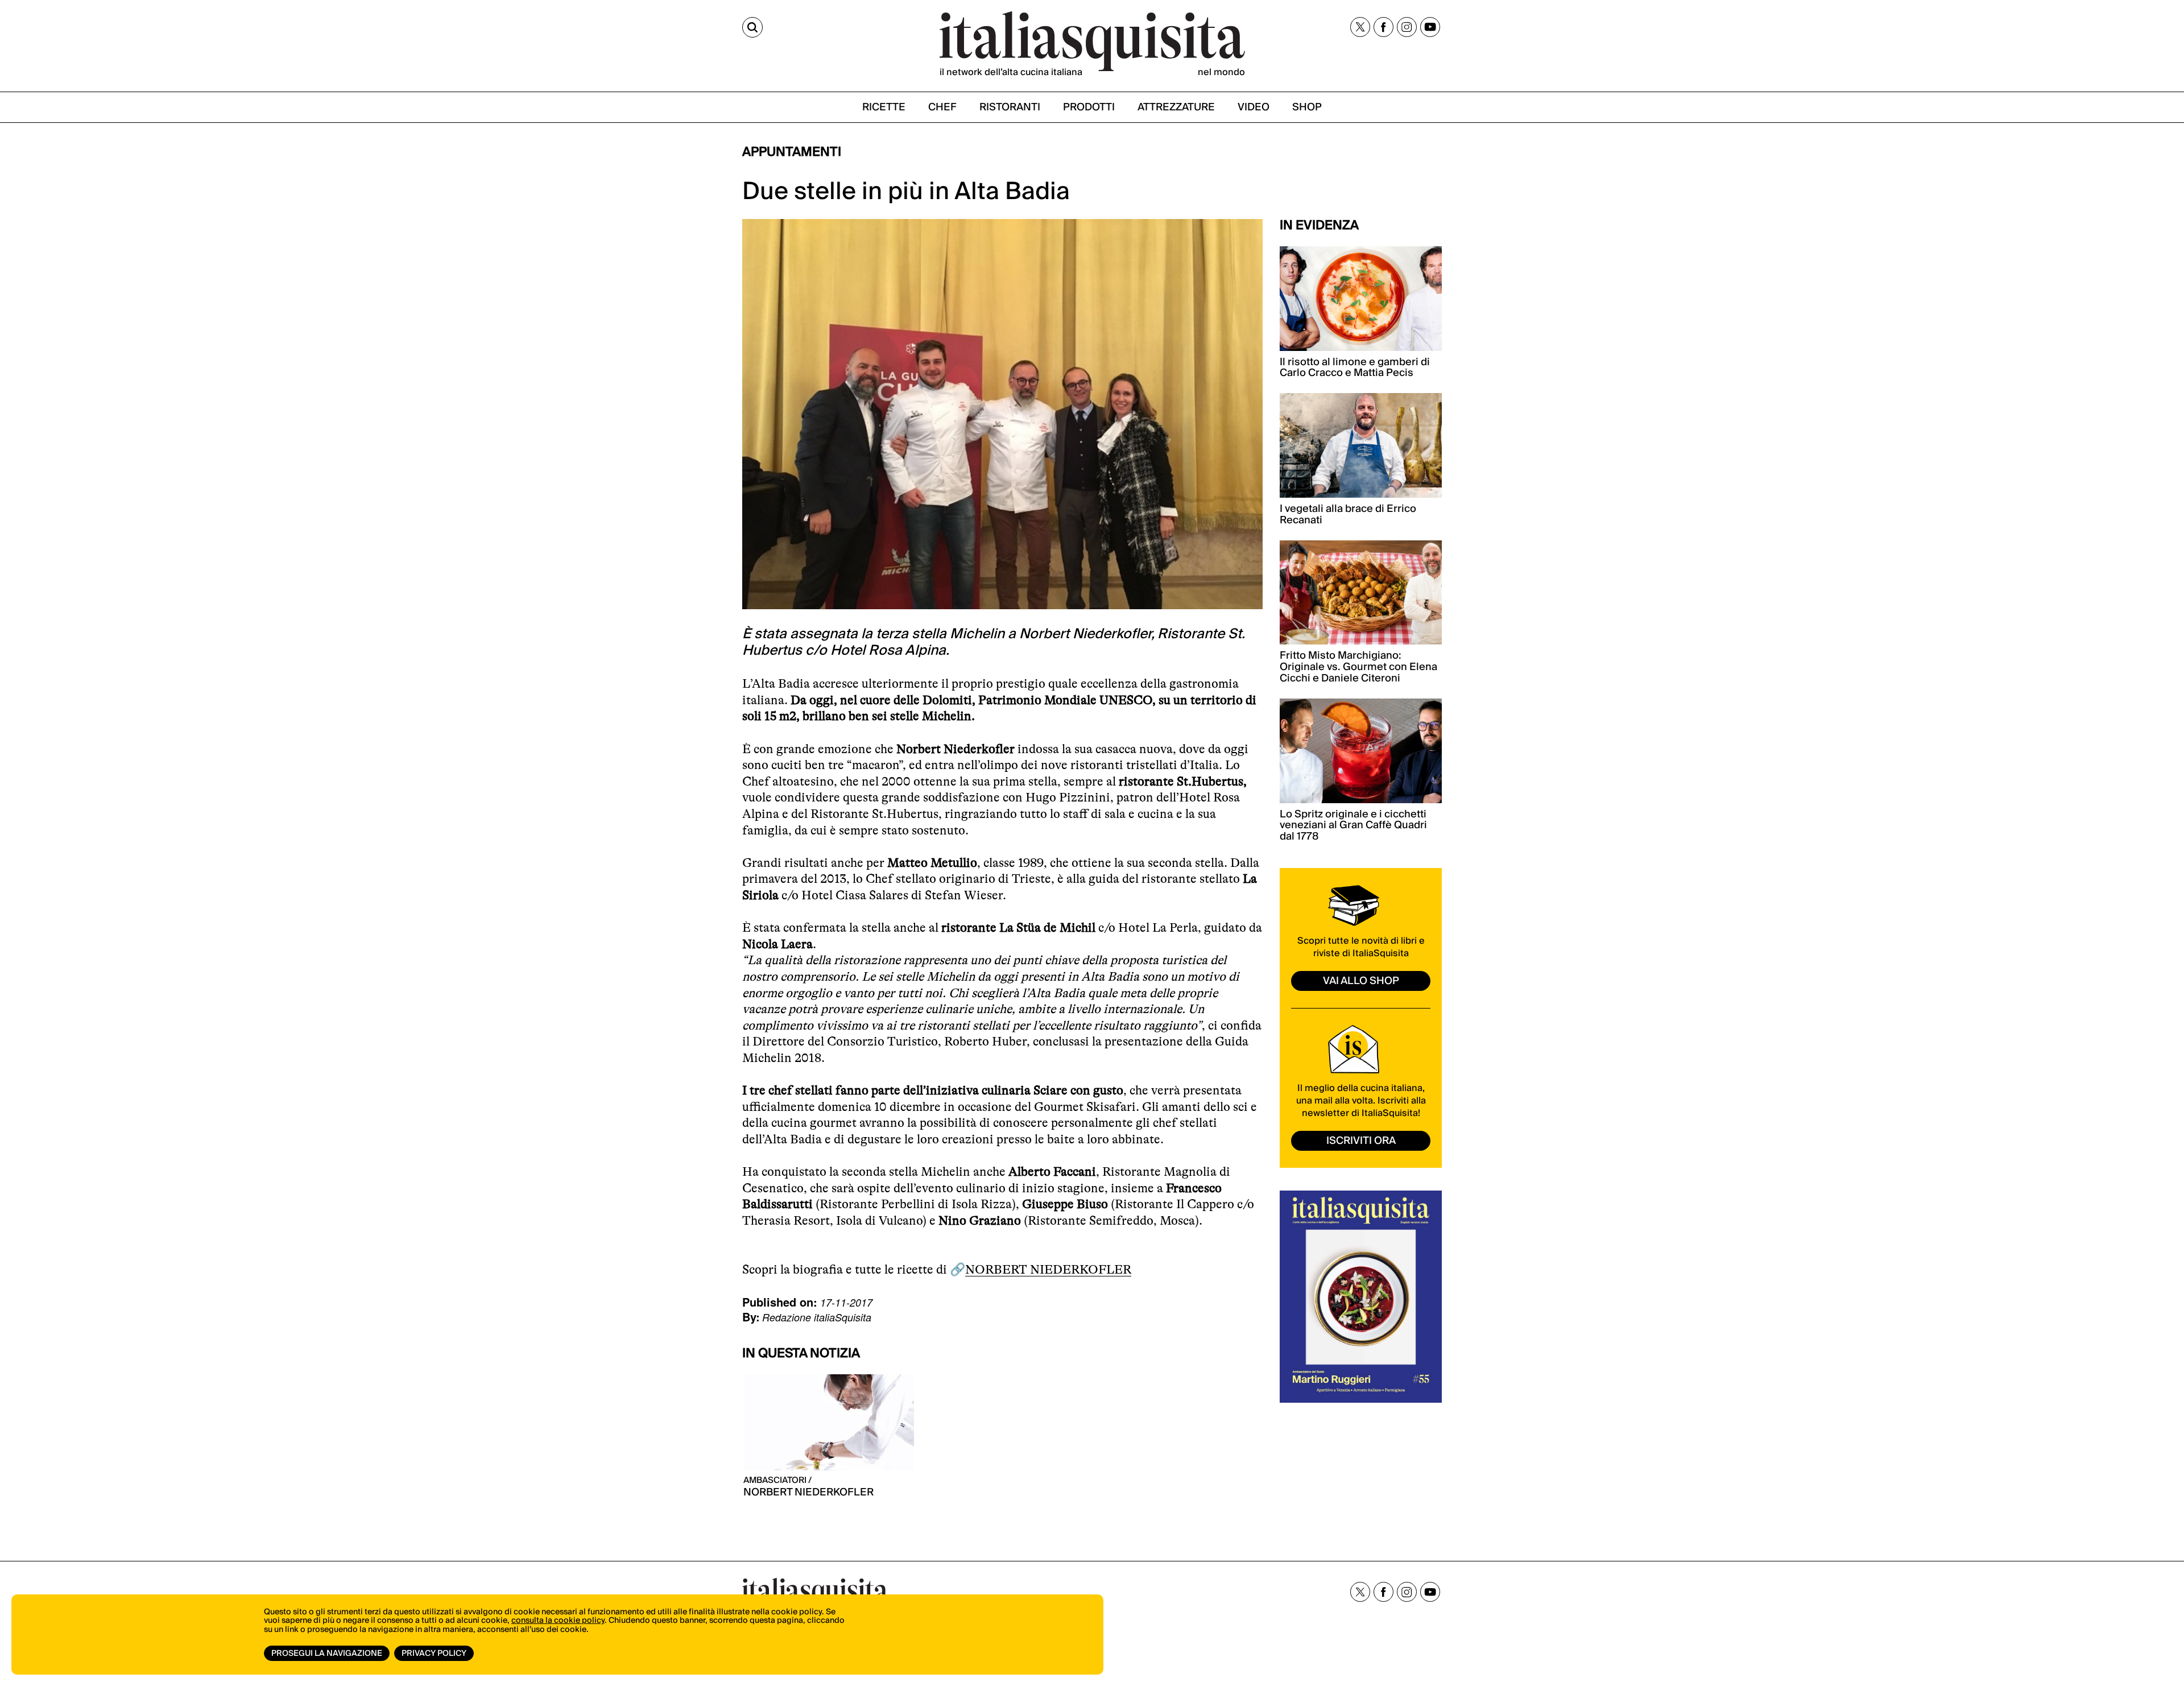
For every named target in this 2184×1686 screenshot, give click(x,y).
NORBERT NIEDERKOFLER (1048, 1269)
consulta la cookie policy (558, 1621)
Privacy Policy (434, 1654)
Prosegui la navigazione (327, 1654)
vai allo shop (1361, 981)
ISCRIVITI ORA (1361, 1141)
